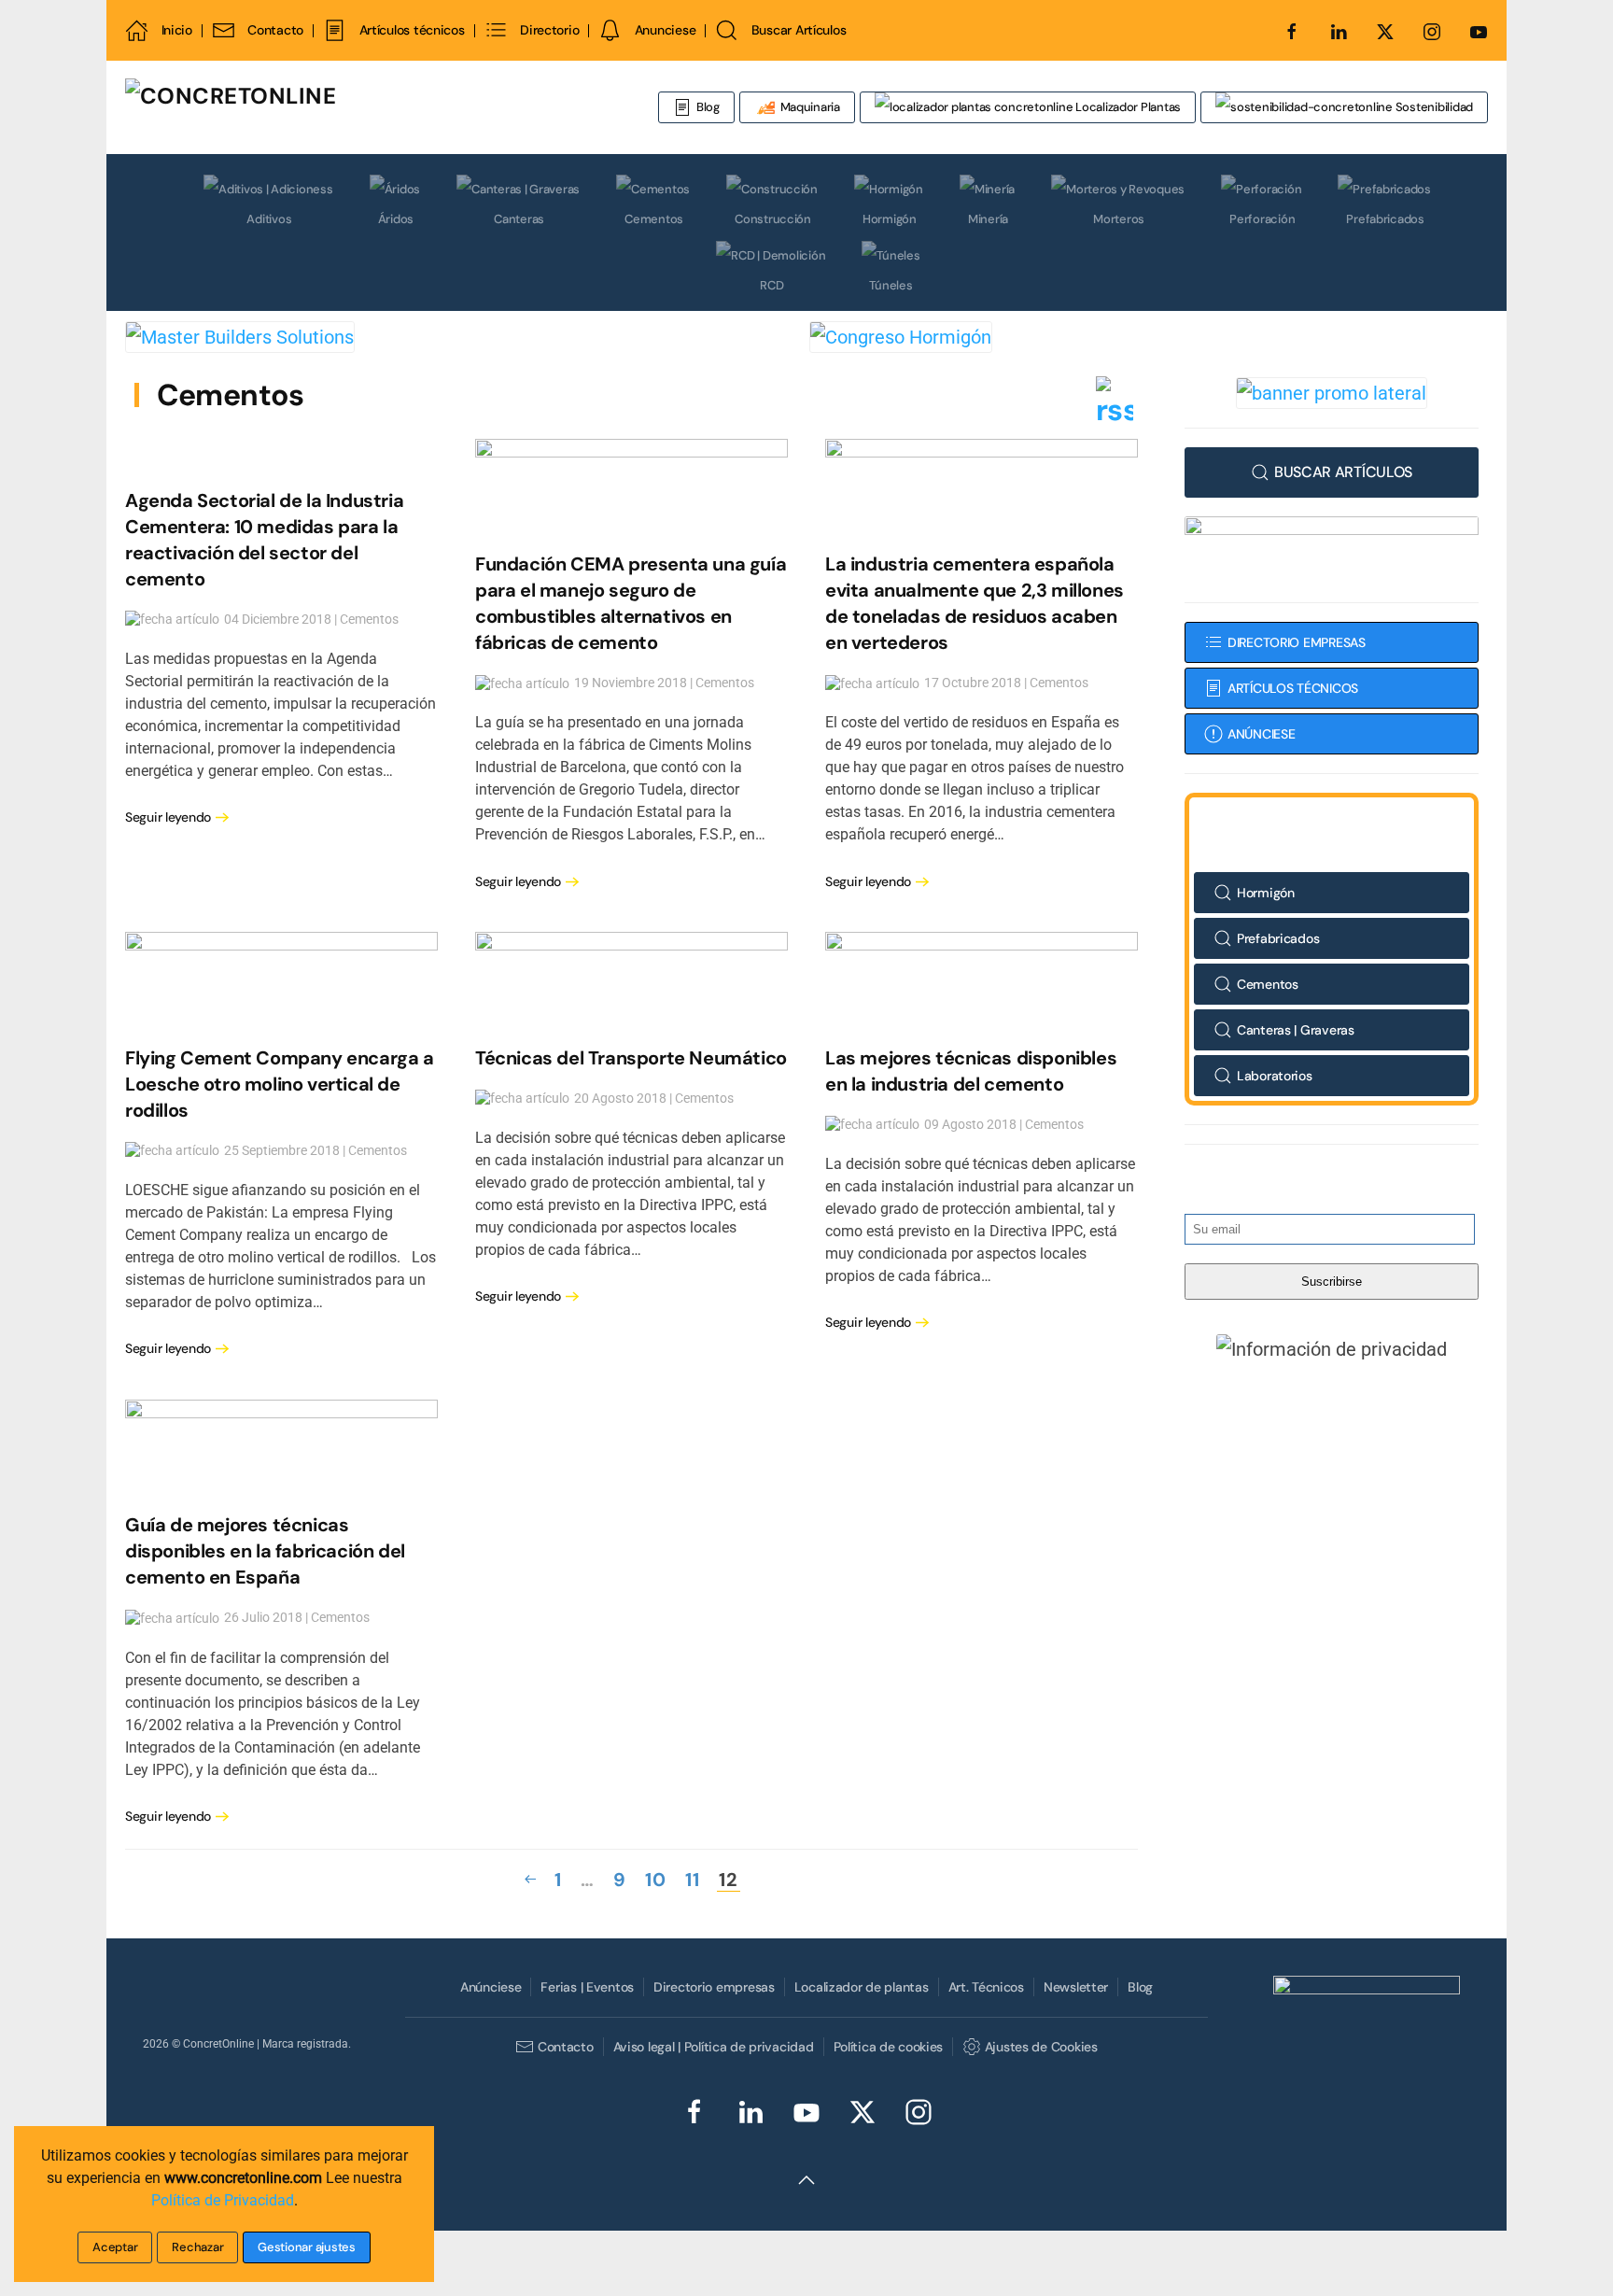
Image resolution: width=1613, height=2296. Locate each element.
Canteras (519, 219)
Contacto (275, 30)
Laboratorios (1275, 1076)
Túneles (891, 285)
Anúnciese (491, 1987)
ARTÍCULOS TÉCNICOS (1293, 688)
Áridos (396, 219)
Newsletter (1076, 1987)
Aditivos (269, 219)
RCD (771, 285)
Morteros (1119, 219)
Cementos (654, 219)
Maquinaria (809, 107)
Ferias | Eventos (587, 1987)
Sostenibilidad (1433, 107)
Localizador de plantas (862, 1987)
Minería (988, 219)
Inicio (177, 30)
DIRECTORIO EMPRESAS (1297, 642)
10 (656, 1880)
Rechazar (197, 2247)
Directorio (549, 30)
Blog (708, 107)
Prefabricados (1385, 219)
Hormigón (890, 219)
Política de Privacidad (223, 2200)
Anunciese (665, 30)
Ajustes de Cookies (1041, 2047)
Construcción (773, 219)
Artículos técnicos (412, 30)
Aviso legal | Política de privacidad (714, 2047)
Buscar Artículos (799, 30)
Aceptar (115, 2247)
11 (693, 1880)
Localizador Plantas (1127, 107)
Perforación (1262, 219)
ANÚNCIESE (1261, 734)
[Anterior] (530, 1880)
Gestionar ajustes (307, 2247)
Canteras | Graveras (1296, 1030)
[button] (1332, 1348)
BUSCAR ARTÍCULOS (1343, 472)
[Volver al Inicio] (344, 107)
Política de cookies (889, 2047)
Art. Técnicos (986, 1987)
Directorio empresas (714, 1987)
